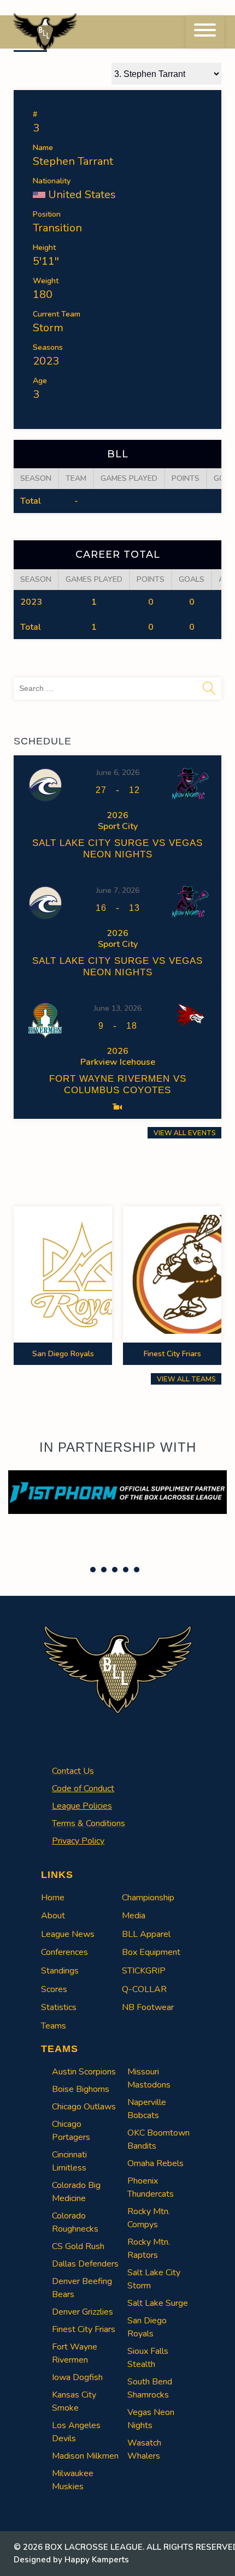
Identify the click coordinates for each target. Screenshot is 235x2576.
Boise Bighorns (81, 2089)
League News (68, 1934)
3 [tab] (115, 1570)
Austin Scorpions (84, 2072)
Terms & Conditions (89, 1823)
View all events (184, 1133)
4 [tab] (126, 1570)
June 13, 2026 (118, 1008)
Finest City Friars (84, 2329)
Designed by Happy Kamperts (71, 2560)
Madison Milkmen (85, 2456)
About (53, 1916)
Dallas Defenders (85, 2264)
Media (134, 1916)
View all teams (186, 1379)
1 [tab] (93, 1570)
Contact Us (73, 1771)
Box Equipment (151, 1952)
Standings (60, 1971)
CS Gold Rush (78, 2246)
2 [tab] (104, 1570)
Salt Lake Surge (158, 2303)
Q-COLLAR (144, 1989)
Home (53, 1898)
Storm (48, 328)
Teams (54, 2026)
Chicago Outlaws (84, 2107)
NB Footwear (148, 2007)
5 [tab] (137, 1570)
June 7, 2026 (118, 890)
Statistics (59, 2007)
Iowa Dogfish (77, 2377)
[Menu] (205, 32)
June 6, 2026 (118, 773)
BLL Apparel (146, 1934)
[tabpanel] (117, 1492)
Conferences (64, 1952)
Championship (148, 1898)
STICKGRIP (144, 1971)
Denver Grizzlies (83, 2312)
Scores (54, 1989)
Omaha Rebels (155, 2163)
